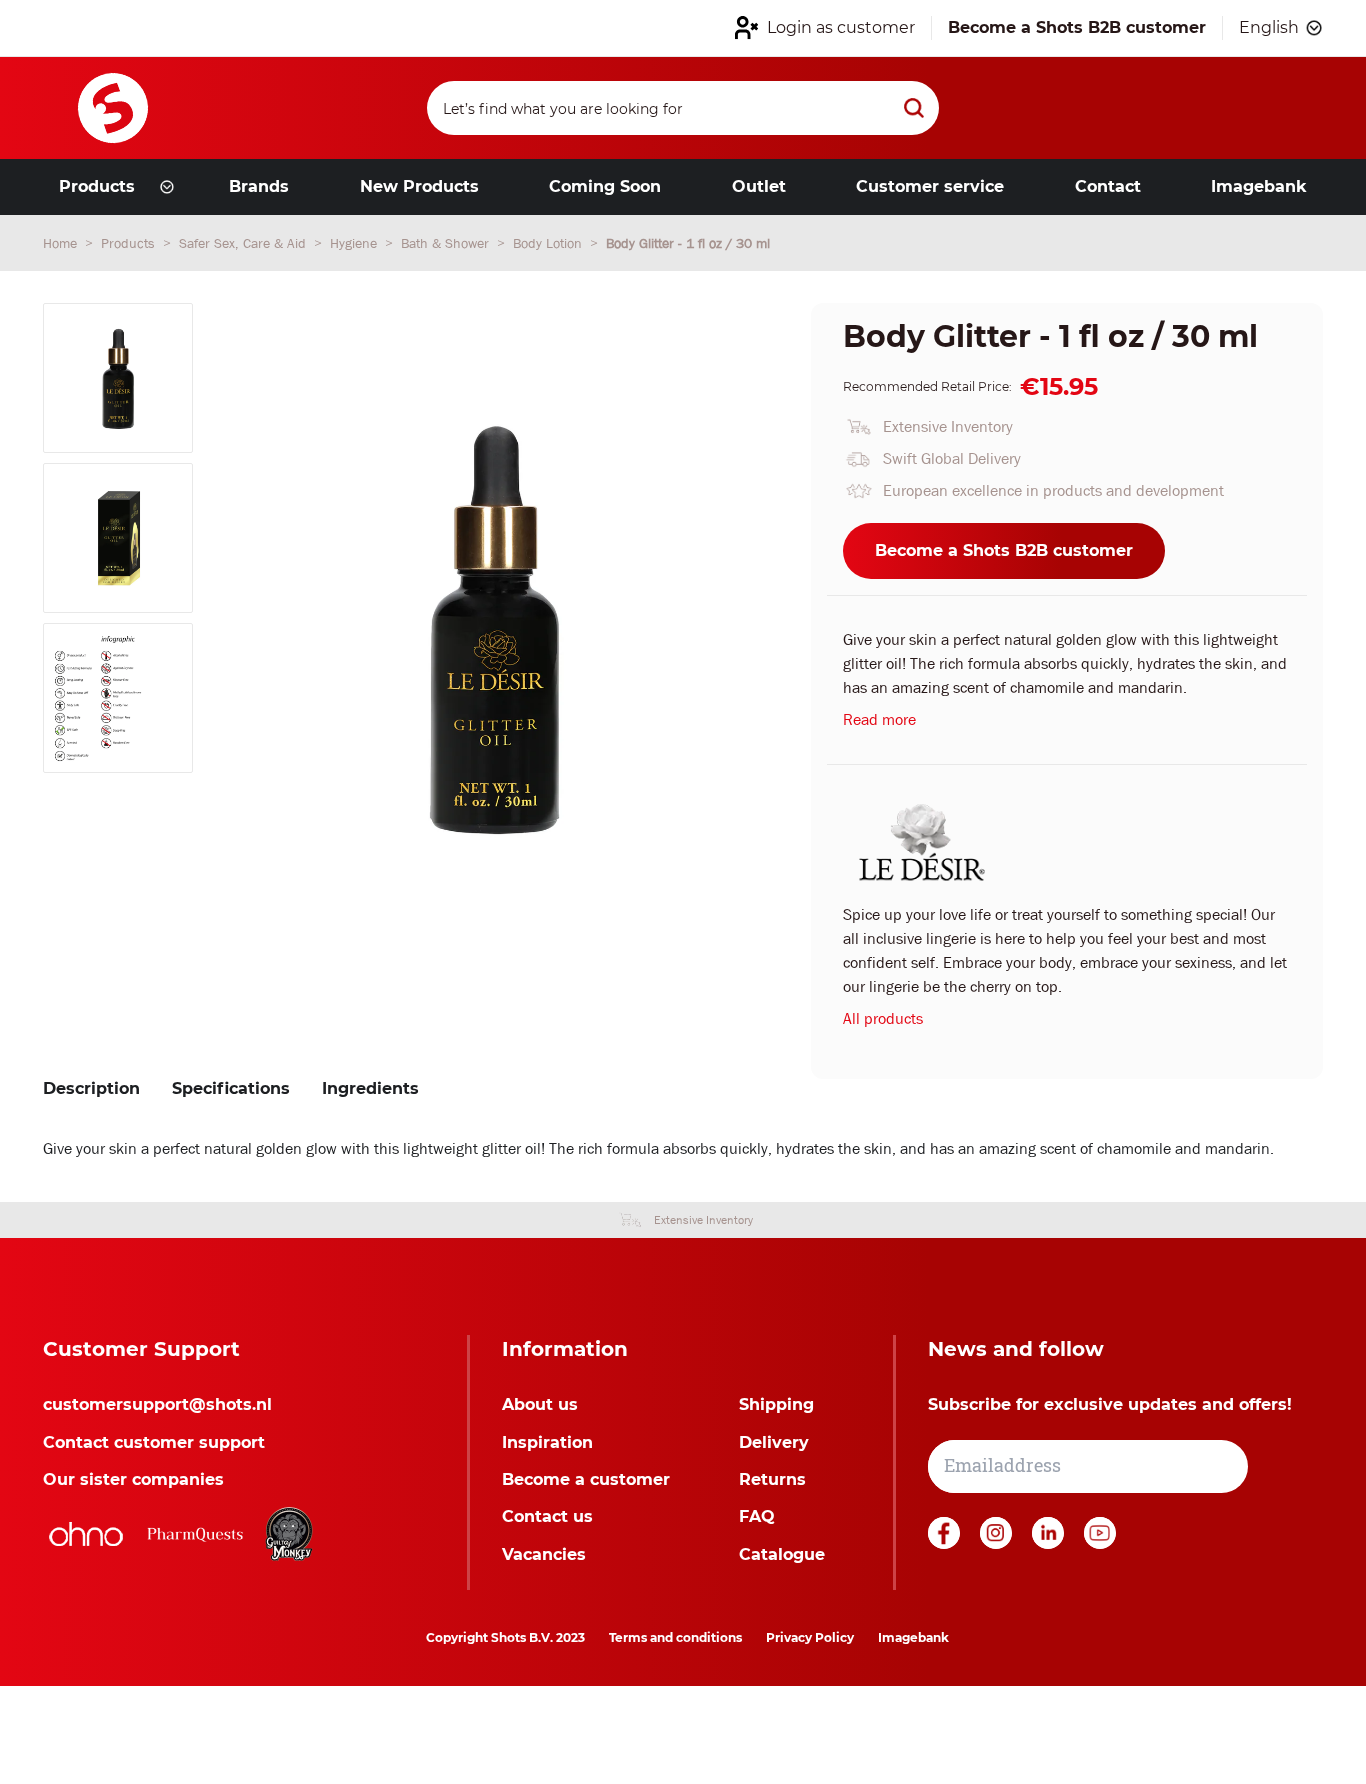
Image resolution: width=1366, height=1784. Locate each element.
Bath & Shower (447, 243)
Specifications (231, 1088)
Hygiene (355, 243)
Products (130, 243)
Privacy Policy (810, 1637)
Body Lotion (549, 243)
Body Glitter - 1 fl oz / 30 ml (688, 243)
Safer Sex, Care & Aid (244, 243)
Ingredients (370, 1088)
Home (62, 243)
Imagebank (913, 1637)
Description (91, 1088)
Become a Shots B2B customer (1004, 550)
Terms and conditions (675, 1637)
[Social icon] (946, 1543)
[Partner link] (86, 1534)
